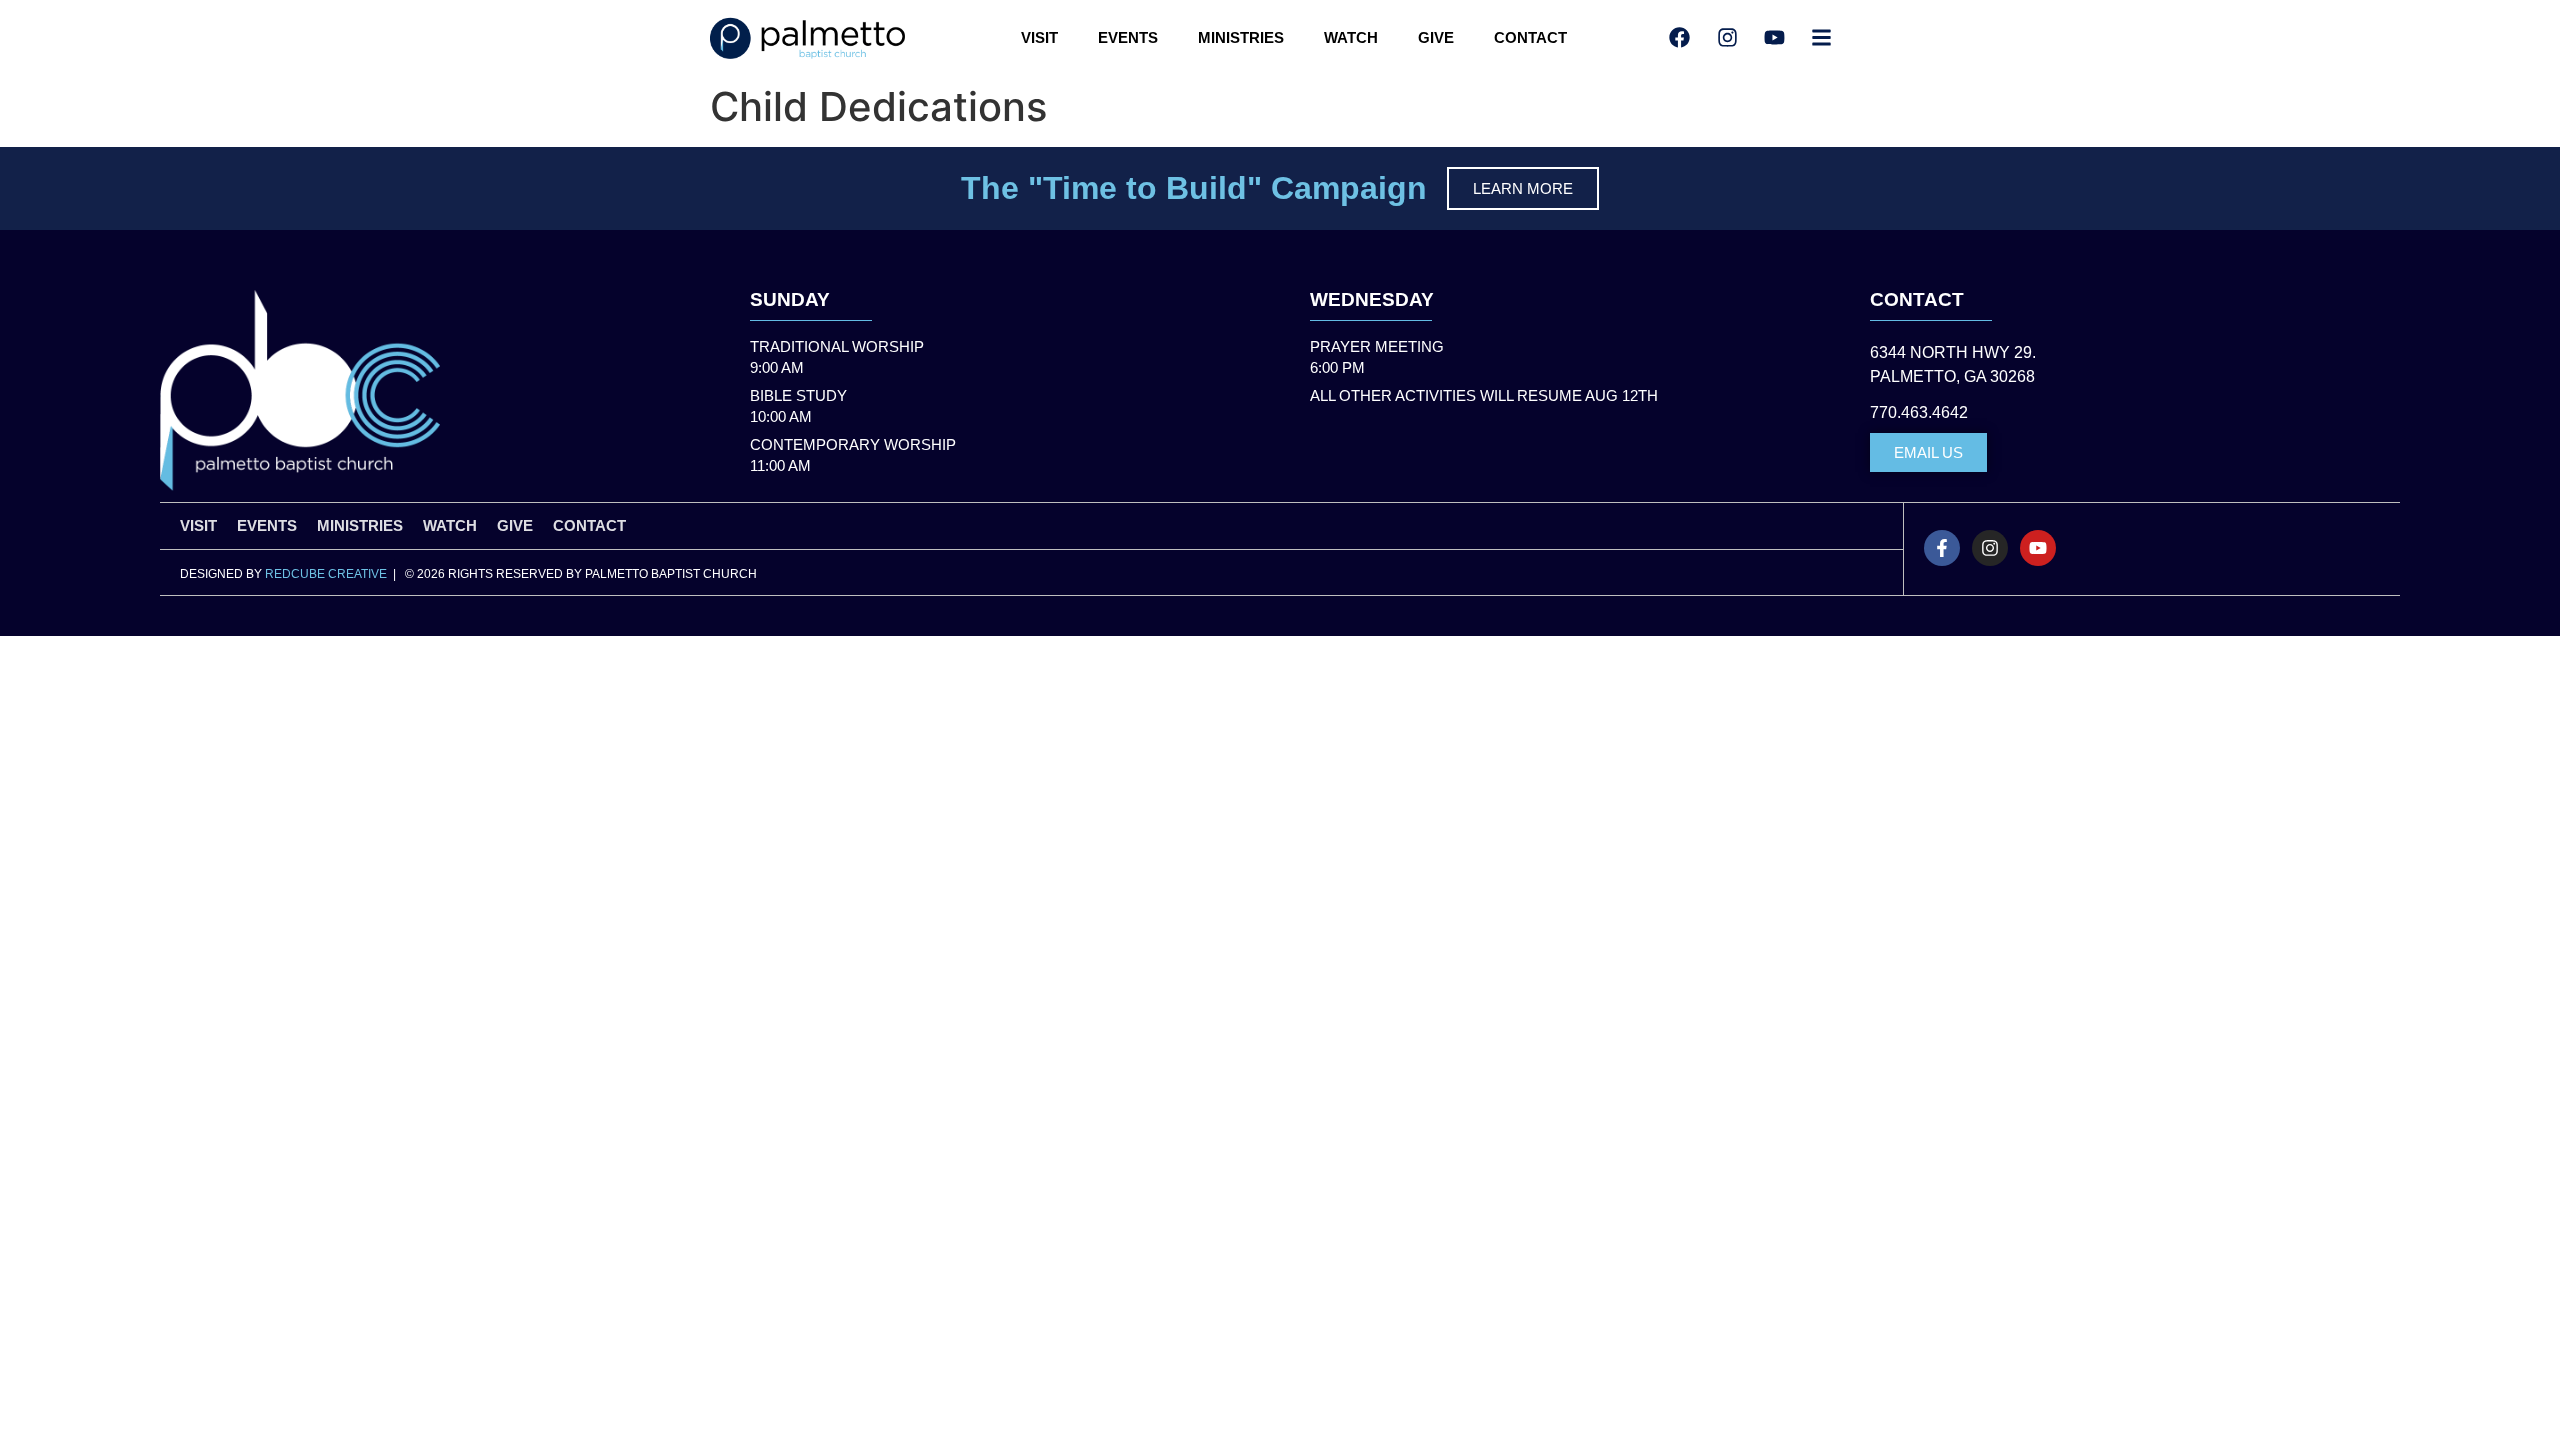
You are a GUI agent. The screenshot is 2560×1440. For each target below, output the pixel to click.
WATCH (1351, 37)
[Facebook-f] (1942, 548)
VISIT (1039, 37)
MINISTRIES (1241, 37)
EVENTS (1128, 37)
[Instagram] (1990, 548)
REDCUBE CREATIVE (326, 574)
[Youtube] (2038, 548)
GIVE (1436, 37)
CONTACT (1530, 37)
